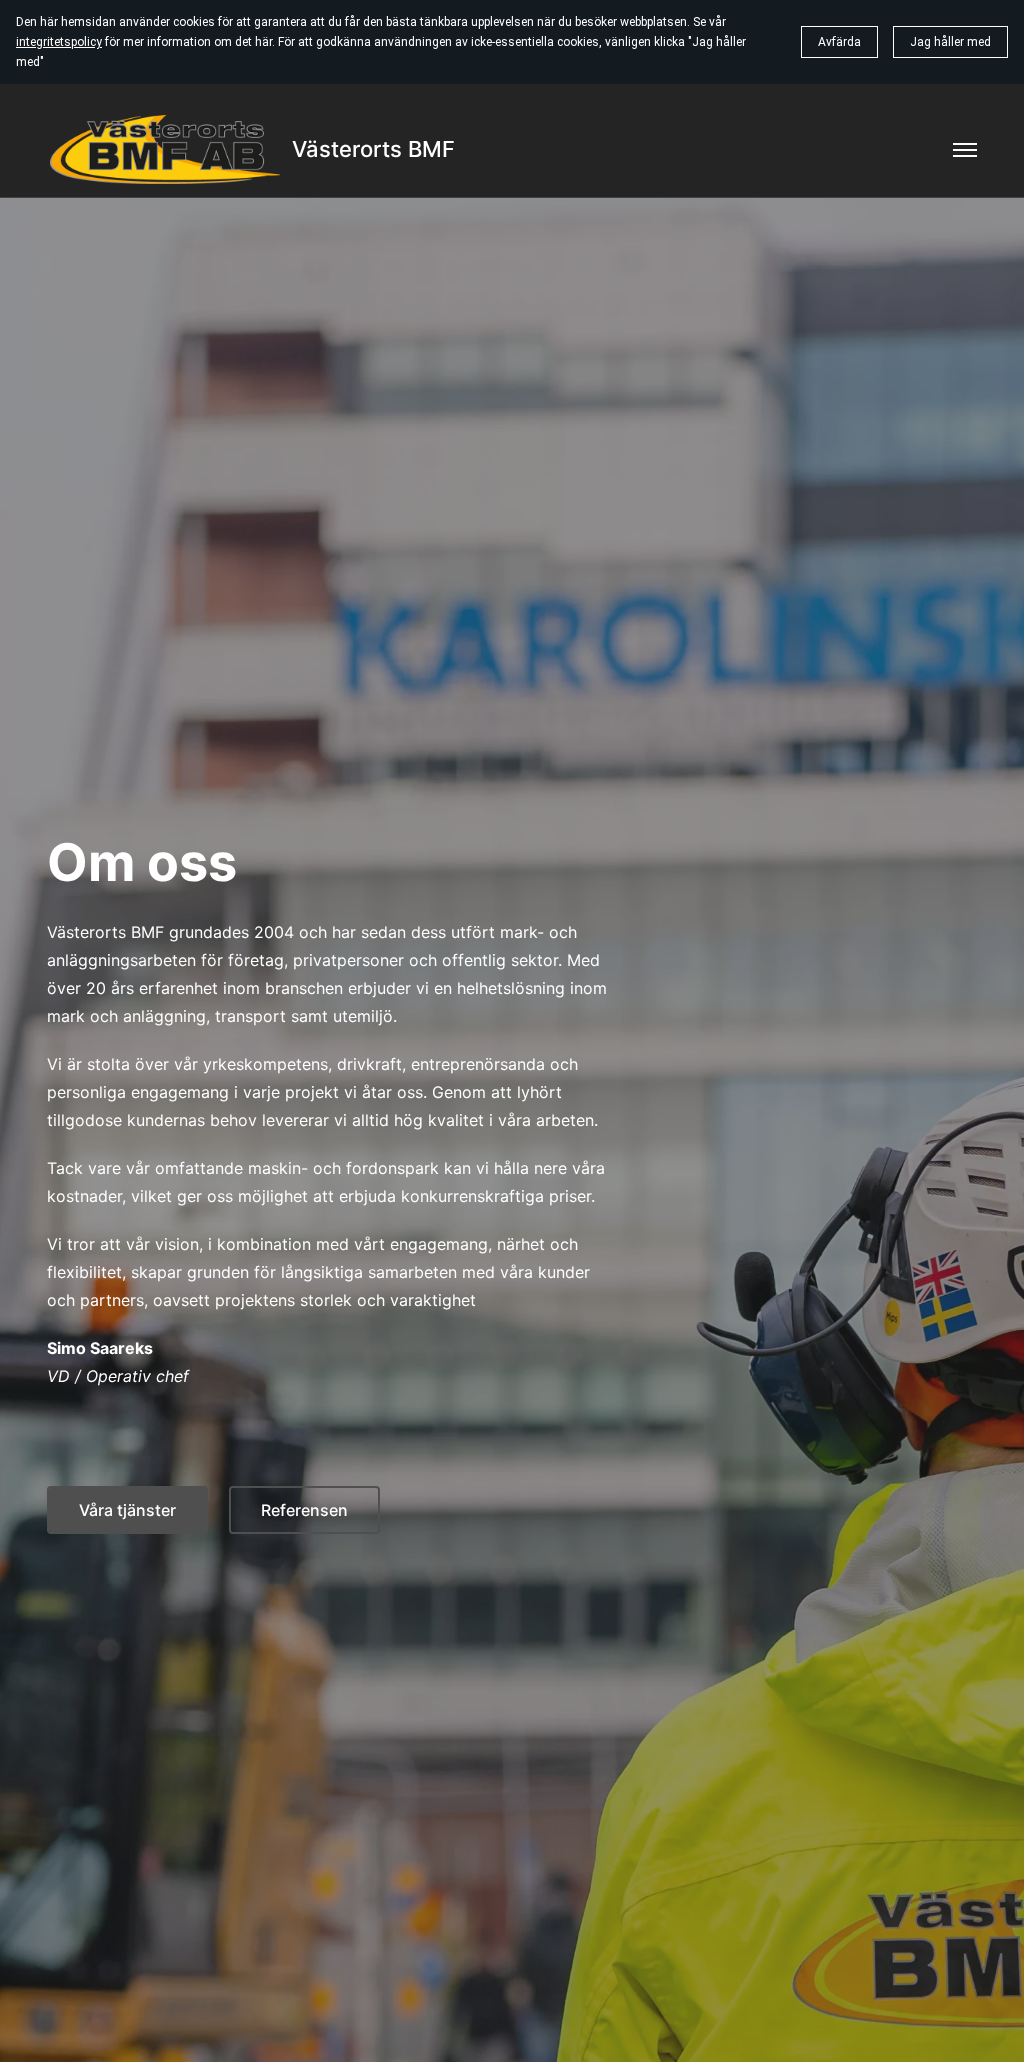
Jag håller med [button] (950, 42)
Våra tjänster (127, 1510)
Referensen (304, 1510)
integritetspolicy (59, 42)
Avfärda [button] (839, 42)
